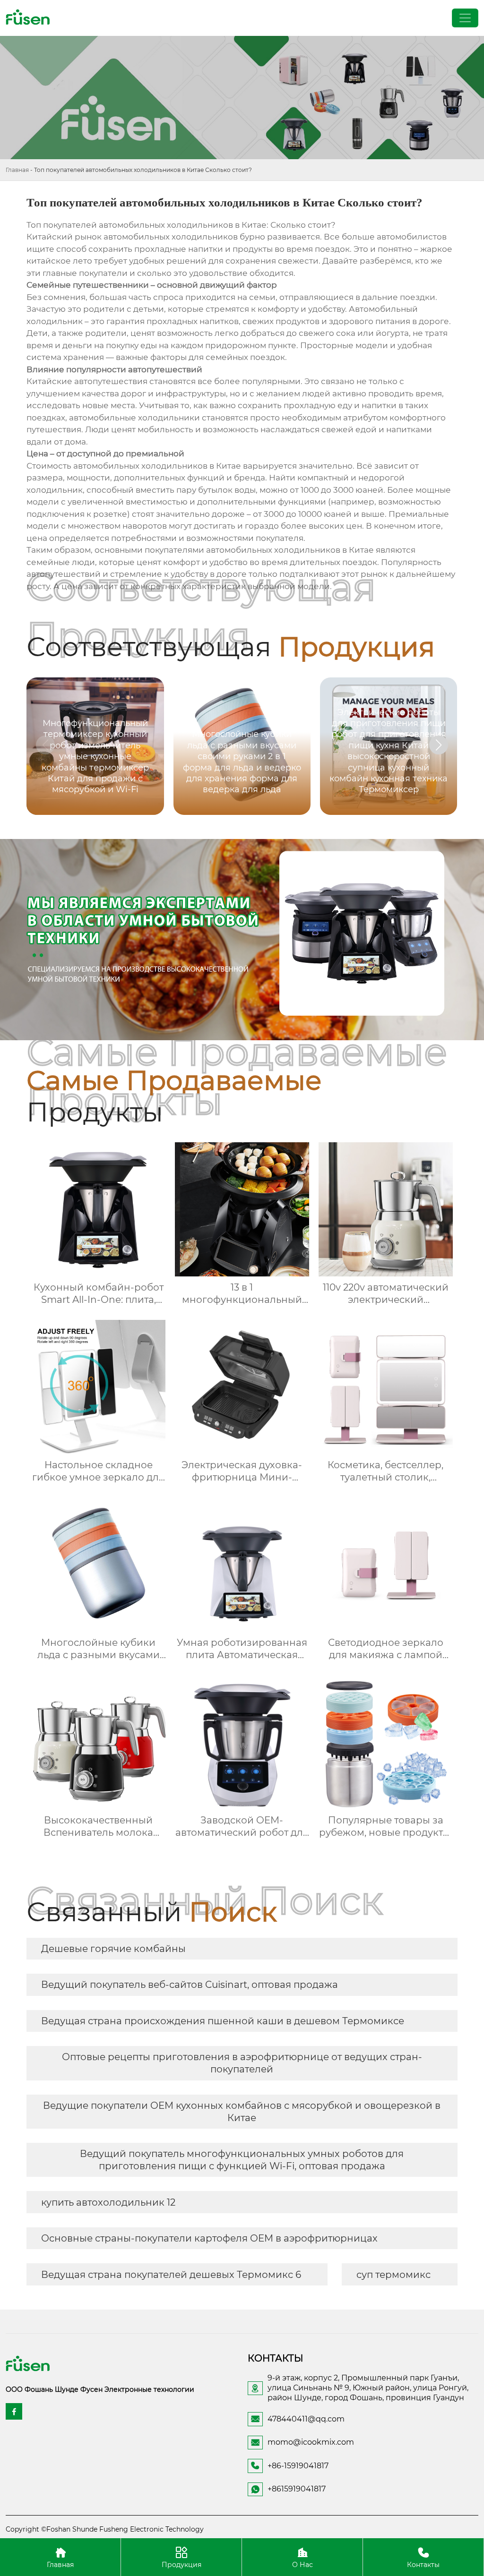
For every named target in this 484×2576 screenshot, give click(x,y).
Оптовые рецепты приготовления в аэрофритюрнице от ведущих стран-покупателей (242, 2063)
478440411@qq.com (306, 2419)
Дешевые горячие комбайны (113, 1949)
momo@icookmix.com (311, 2442)
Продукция (181, 2564)
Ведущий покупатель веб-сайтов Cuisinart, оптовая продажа (190, 1985)
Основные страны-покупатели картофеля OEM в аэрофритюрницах (209, 2238)
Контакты (423, 2564)
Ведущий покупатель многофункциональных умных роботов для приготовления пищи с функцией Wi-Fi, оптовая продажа (242, 2160)
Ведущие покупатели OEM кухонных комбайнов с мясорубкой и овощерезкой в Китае (242, 2112)
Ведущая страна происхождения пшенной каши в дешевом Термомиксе (223, 2021)
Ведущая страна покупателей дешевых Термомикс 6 (171, 2275)
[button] (439, 745)
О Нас (302, 2564)
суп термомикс (393, 2275)
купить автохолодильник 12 (108, 2202)
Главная (17, 170)
